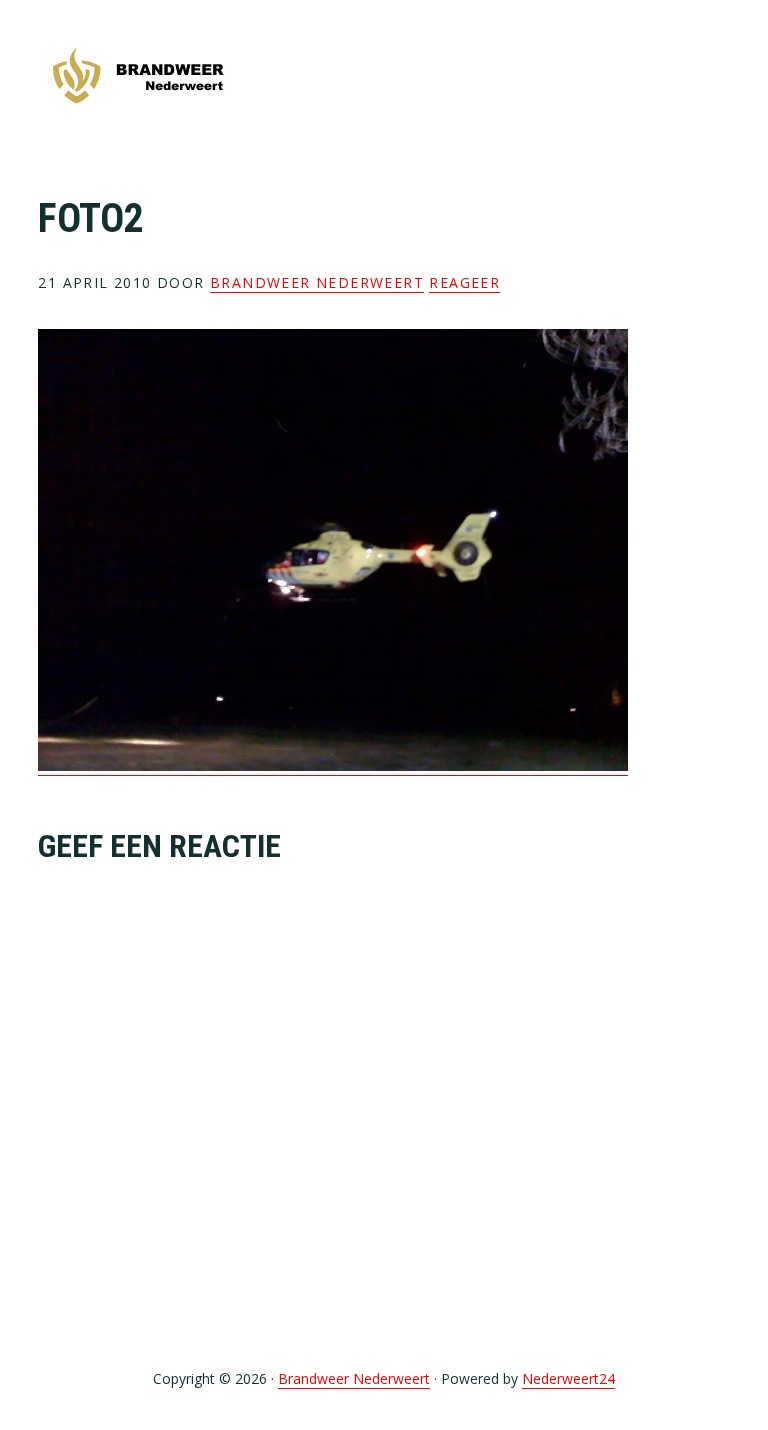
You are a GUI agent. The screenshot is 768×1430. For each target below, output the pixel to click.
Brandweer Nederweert (138, 77)
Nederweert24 (568, 1378)
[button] (717, 77)
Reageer (464, 282)
